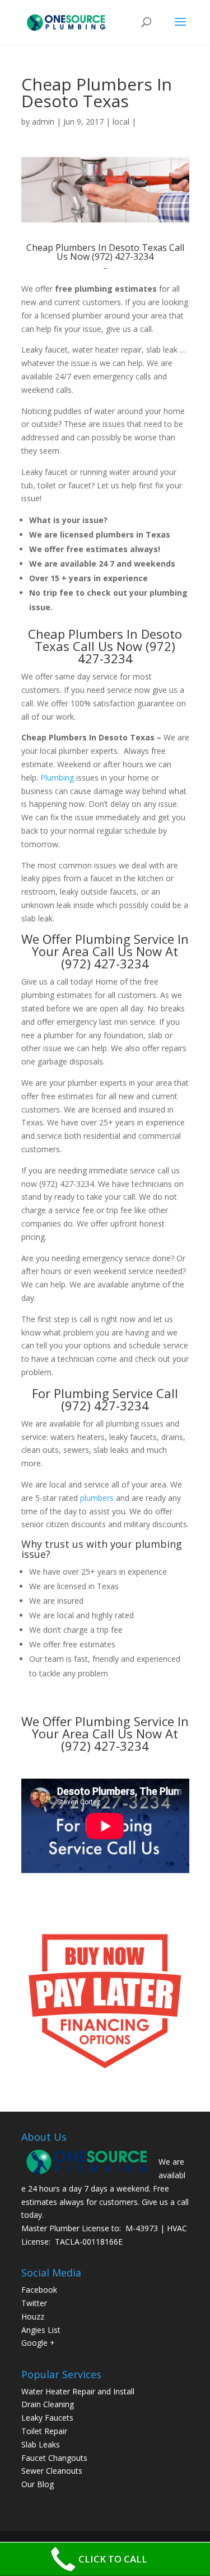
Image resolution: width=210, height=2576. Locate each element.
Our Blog (38, 2484)
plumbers (97, 1498)
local (121, 122)
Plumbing (57, 778)
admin (43, 122)
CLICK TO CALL (113, 2559)
